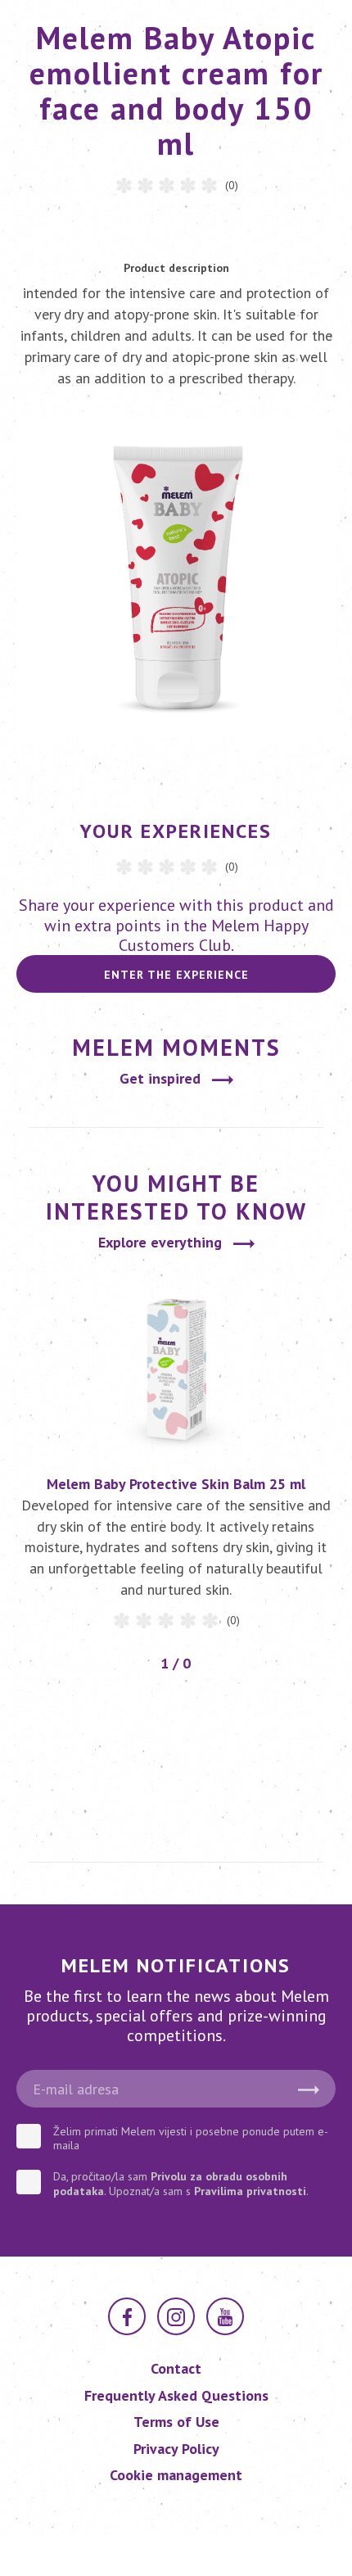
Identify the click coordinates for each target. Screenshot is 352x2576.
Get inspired (160, 1078)
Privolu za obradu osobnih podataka (170, 2184)
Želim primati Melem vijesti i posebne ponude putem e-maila (191, 2139)
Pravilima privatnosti (250, 2191)
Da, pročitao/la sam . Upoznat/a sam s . (181, 2184)
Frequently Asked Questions (176, 2395)
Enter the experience (176, 975)
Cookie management (176, 2475)
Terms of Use (176, 2422)
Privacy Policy (176, 2449)
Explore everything (160, 1242)
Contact (176, 2368)
